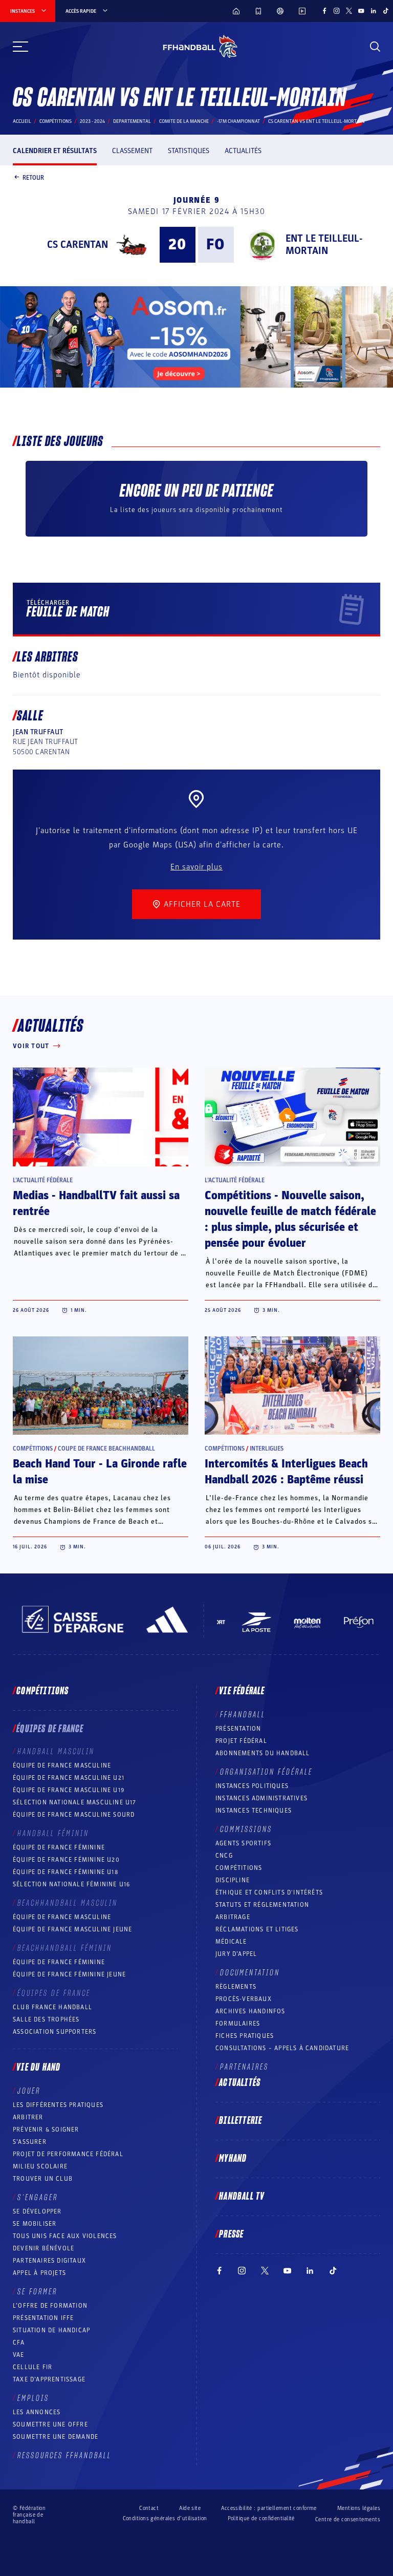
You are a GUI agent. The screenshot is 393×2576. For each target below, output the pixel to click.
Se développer (37, 2211)
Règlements (236, 1987)
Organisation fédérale (266, 1772)
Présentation (238, 1729)
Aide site (190, 2508)
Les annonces (37, 2412)
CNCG (224, 1856)
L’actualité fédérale (43, 1180)
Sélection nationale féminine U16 (71, 1884)
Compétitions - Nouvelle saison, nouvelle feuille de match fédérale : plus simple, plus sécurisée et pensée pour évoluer (290, 1219)
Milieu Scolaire (40, 2166)
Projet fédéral (241, 1741)
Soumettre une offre (50, 2424)
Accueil (22, 121)
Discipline (233, 1880)
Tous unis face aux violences (65, 2236)
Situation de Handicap (51, 2330)
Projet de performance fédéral (68, 2154)
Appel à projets (39, 2273)
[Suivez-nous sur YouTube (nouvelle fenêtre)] (361, 11)
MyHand (233, 2159)
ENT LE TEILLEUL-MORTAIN (324, 245)
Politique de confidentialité (261, 2518)
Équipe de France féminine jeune (69, 1974)
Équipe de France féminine (59, 1847)
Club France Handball (52, 2007)
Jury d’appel (236, 1954)
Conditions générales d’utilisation (165, 2518)
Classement (132, 151)
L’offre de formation (50, 2306)
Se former (37, 2292)
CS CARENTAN (78, 245)
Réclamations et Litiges (257, 1929)
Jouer (29, 2091)
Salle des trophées (46, 2019)
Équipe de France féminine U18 (65, 1872)
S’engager (38, 2198)
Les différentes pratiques (58, 2105)
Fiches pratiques (245, 2036)
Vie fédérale (242, 1691)
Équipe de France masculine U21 (69, 1778)
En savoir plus (196, 867)
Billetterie (241, 2121)
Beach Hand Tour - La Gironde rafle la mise (100, 1472)
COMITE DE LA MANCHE (184, 121)
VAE (19, 2355)
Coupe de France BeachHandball (106, 1449)
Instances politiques (252, 1786)
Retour (33, 177)
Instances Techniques (254, 1811)
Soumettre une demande (56, 2437)
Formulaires (238, 2024)
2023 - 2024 (92, 121)
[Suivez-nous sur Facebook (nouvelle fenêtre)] (324, 11)
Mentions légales (359, 2508)
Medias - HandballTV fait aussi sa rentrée (96, 1204)
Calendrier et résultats (55, 151)
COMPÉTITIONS (239, 1868)
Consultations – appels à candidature (282, 2048)
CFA (19, 2343)
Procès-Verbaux (244, 1999)
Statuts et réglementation (262, 1905)
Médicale (231, 1942)
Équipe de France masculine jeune (72, 1929)
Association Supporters (54, 2032)
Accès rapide (81, 11)
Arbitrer (28, 2117)
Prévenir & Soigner (46, 2130)
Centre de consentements (348, 2519)
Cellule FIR (32, 2367)
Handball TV (242, 2197)
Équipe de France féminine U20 (66, 1860)
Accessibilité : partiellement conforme (269, 2508)
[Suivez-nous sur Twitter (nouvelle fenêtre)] (349, 11)
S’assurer (30, 2142)
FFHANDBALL (243, 1715)
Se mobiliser (35, 2224)
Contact (149, 2508)
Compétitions (56, 121)
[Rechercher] (375, 47)
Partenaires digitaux (49, 2261)
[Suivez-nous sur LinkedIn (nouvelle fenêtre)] (374, 11)
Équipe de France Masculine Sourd (74, 1815)
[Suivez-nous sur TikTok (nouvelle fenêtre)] (386, 11)
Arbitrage (233, 1917)
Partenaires (244, 2067)
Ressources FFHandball (64, 2456)
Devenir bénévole (43, 2248)
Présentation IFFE (43, 2318)
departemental (132, 121)
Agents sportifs (243, 1843)
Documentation (250, 1973)
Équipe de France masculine (62, 1765)
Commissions (246, 1829)
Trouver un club (43, 2179)
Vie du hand (38, 2068)
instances (23, 11)
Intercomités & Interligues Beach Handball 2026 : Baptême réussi (286, 1472)
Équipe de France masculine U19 (69, 1790)
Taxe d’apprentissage (49, 2379)
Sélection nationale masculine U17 (75, 1802)
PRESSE (231, 2234)
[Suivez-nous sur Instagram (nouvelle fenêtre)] (337, 11)
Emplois (33, 2398)
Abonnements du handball (263, 1753)
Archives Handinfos (250, 2011)
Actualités (243, 151)
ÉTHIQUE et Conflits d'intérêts (269, 1892)
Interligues (267, 1449)
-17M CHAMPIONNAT (238, 121)
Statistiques (189, 151)
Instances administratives (261, 1798)
